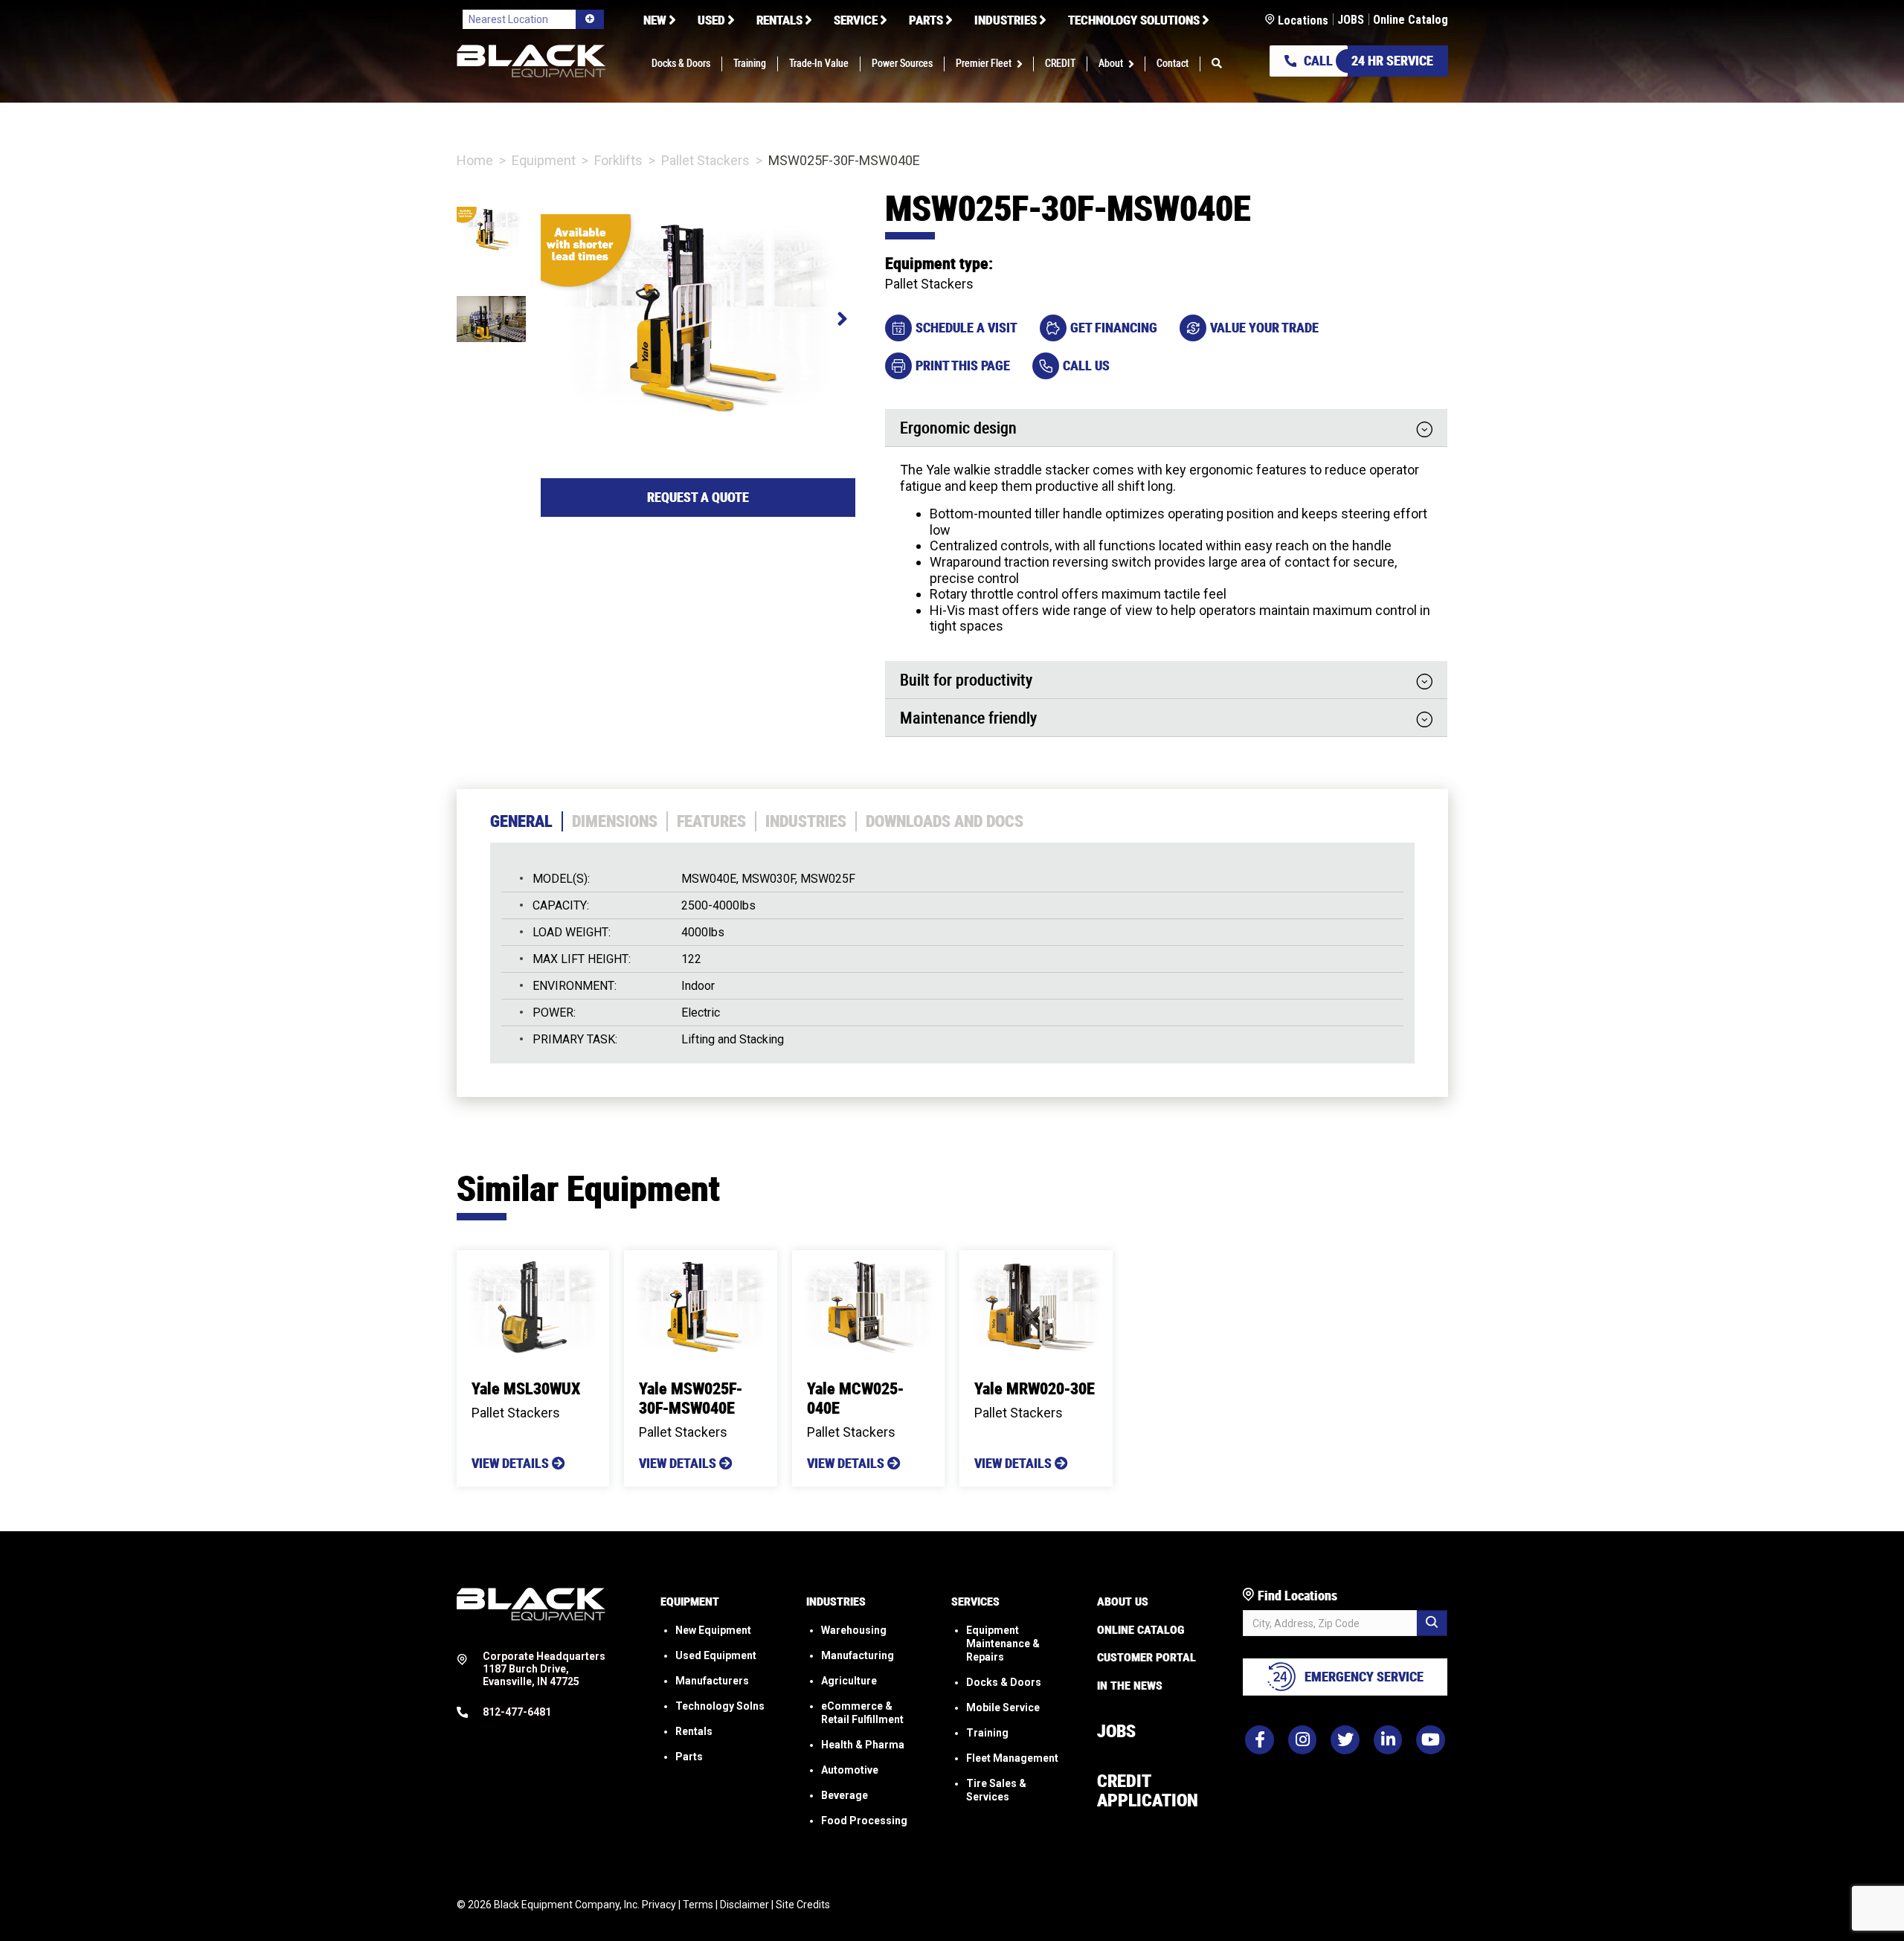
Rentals (694, 1731)
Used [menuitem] (711, 20)
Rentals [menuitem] (779, 20)
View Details (512, 1463)
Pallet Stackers (705, 160)
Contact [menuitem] (1173, 64)
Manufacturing (858, 1655)
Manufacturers (712, 1681)
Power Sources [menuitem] (902, 64)
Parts (689, 1757)
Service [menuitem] (856, 20)
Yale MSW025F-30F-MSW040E (691, 1398)
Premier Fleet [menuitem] (984, 64)
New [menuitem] (655, 20)
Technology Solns (720, 1706)
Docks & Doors (1004, 1682)
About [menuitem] (1111, 64)
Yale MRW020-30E (1035, 1389)
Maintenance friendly (968, 719)
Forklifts (618, 160)
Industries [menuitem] (1006, 20)
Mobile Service (1003, 1707)
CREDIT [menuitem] (1060, 64)
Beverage (845, 1795)
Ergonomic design (958, 429)
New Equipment (713, 1630)
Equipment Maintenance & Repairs (1003, 1644)
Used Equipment (716, 1655)
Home (475, 160)
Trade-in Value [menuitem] (819, 64)
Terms (698, 1905)
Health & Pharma (863, 1745)
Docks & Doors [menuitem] (681, 64)
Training (987, 1733)
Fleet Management (1012, 1758)
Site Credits (803, 1905)
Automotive (850, 1770)
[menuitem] (1217, 64)
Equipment (544, 160)
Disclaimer (744, 1905)
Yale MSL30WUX (526, 1389)
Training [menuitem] (750, 64)
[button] (1022, 64)
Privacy (659, 1905)
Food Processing (864, 1821)
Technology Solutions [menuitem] (1134, 20)
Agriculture (849, 1681)
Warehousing (854, 1630)
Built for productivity (966, 681)
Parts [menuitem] (926, 20)
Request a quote (698, 497)
